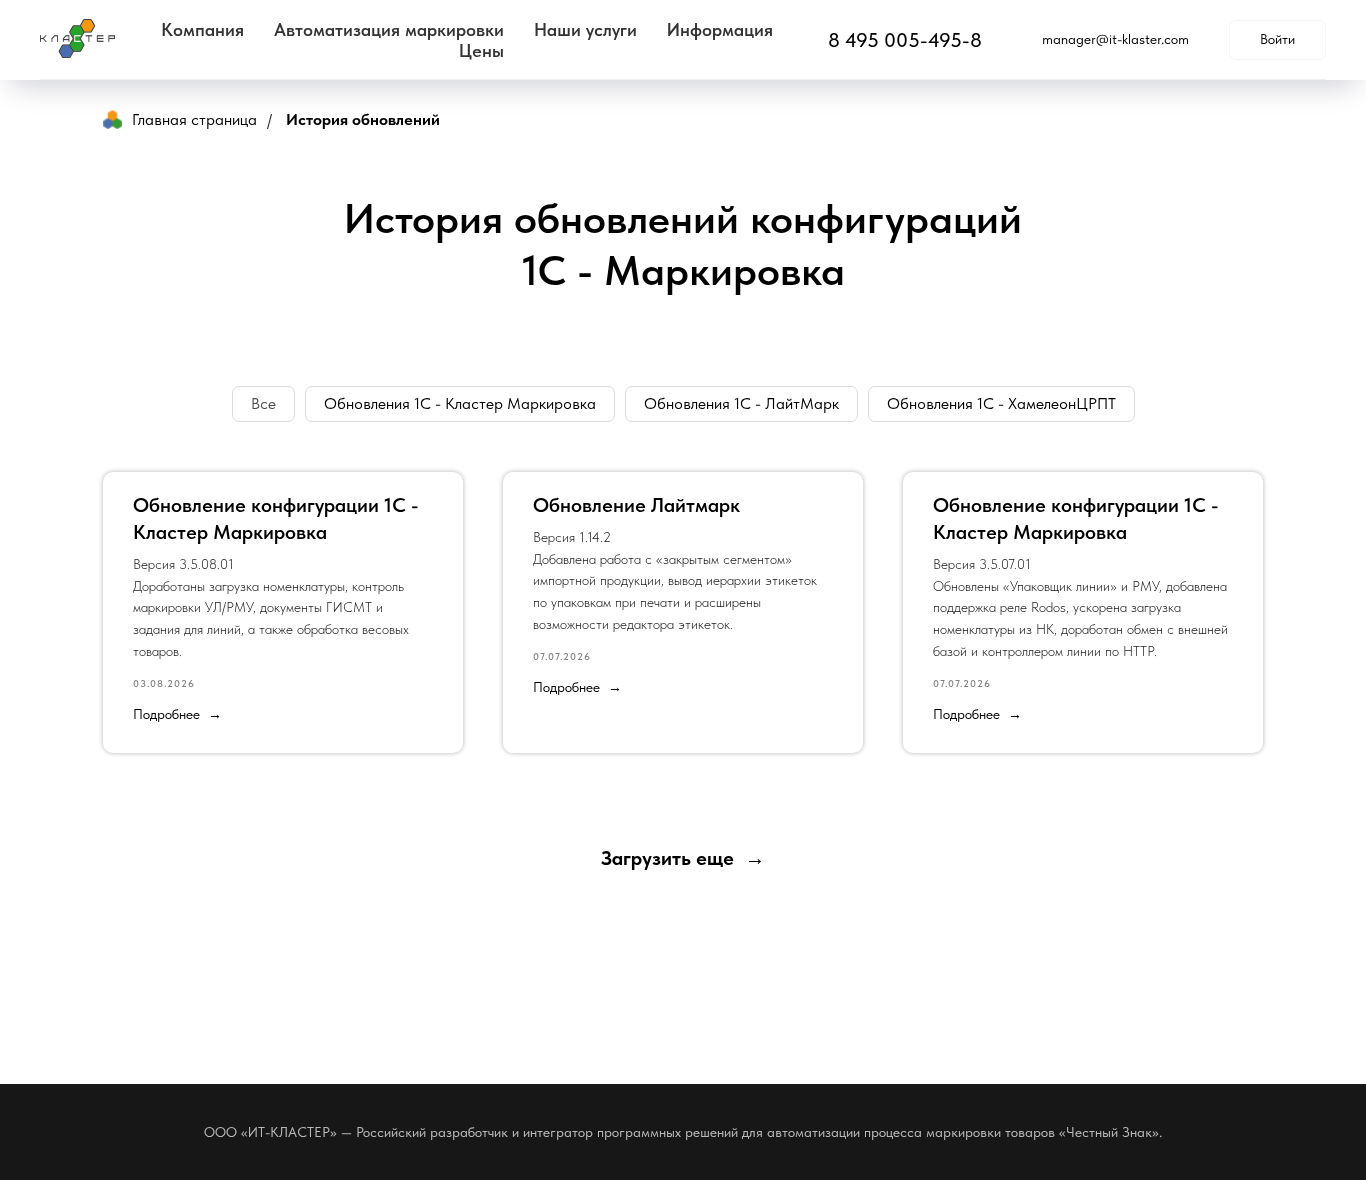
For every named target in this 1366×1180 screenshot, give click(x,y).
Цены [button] (481, 50)
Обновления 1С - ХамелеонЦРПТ (1001, 403)
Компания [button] (202, 29)
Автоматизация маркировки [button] (389, 29)
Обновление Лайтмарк (636, 505)
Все (263, 403)
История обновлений (363, 119)
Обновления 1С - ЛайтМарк (741, 403)
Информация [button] (720, 29)
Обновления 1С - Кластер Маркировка (460, 403)
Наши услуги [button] (585, 29)
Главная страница (194, 119)
